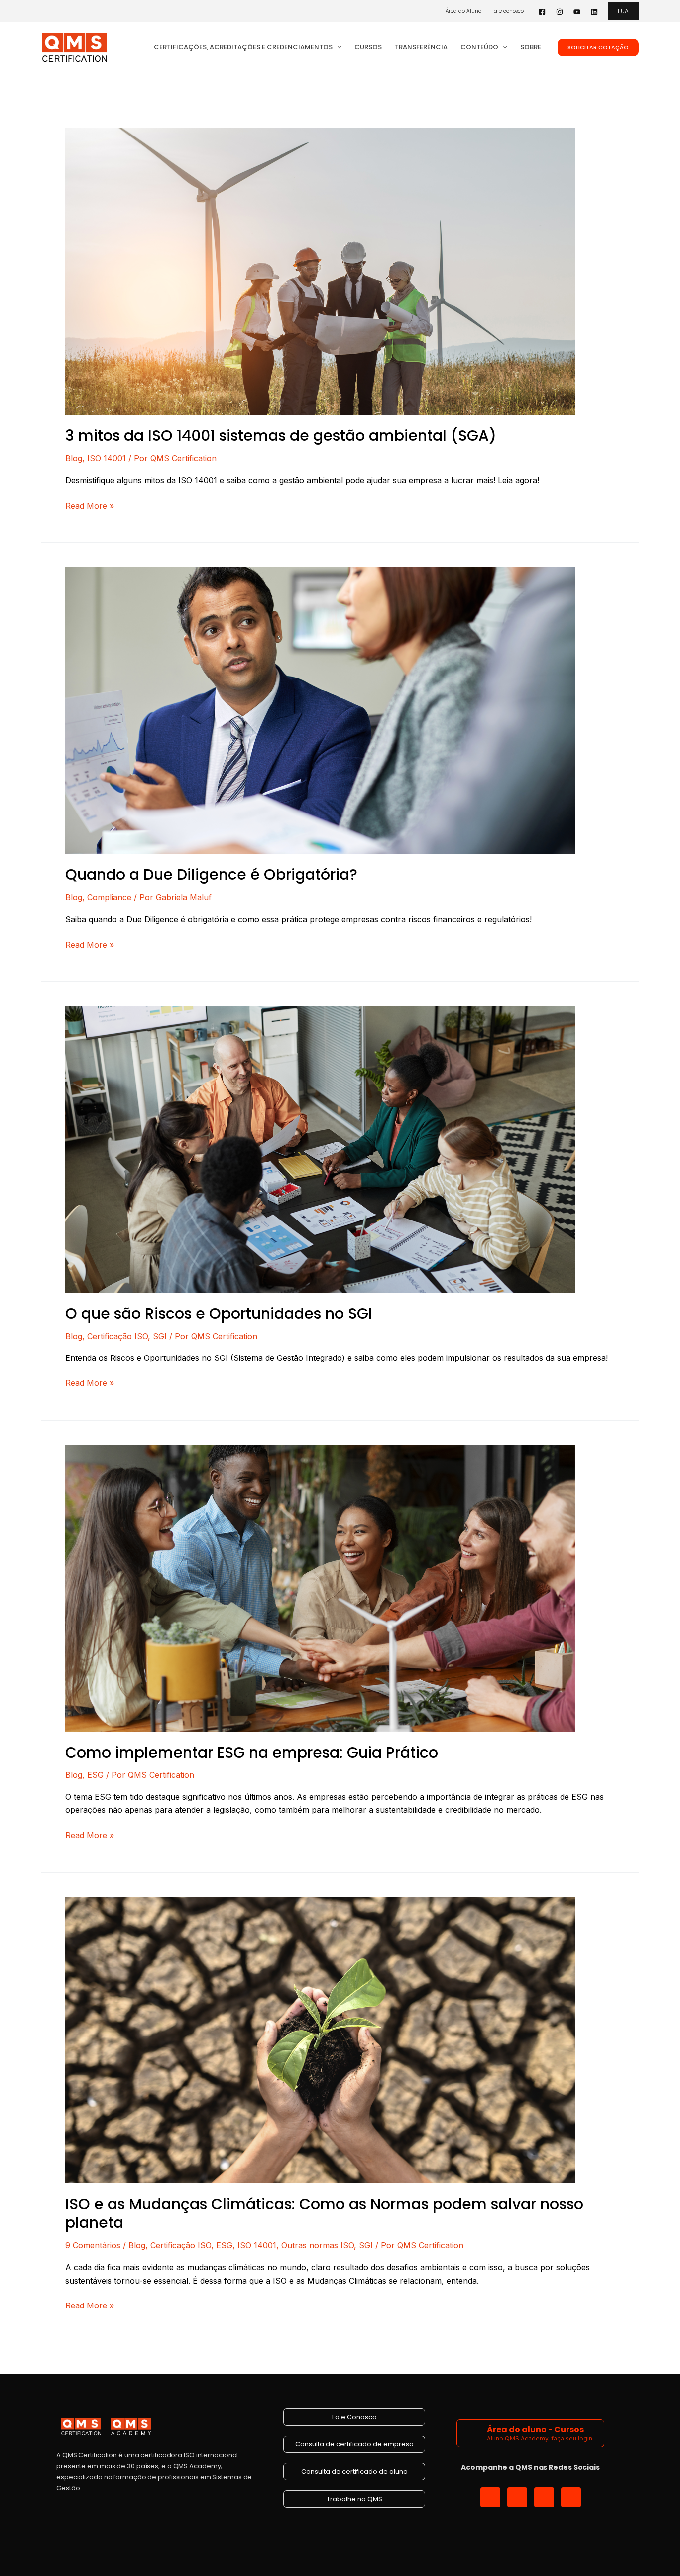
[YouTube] (577, 12)
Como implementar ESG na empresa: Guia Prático (252, 1752)
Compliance (109, 897)
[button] (623, 11)
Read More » (90, 505)
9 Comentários (93, 2245)
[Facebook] (542, 12)
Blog (74, 458)
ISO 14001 (107, 458)
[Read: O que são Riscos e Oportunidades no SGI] (320, 1148)
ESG (95, 1775)
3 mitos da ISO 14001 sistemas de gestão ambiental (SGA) (281, 436)
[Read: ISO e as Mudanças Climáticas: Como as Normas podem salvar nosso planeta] (320, 2039)
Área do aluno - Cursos (535, 2429)
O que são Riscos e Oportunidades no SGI (219, 1313)
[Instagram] (560, 12)
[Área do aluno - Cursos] (473, 2433)
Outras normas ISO (318, 2245)
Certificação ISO (117, 1336)
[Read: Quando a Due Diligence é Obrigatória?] (320, 709)
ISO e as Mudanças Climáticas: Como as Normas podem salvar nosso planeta (324, 2213)
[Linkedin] (594, 12)
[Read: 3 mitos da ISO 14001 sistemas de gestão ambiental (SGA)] (320, 271)
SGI (160, 1336)
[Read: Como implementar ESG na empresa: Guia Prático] (320, 1587)
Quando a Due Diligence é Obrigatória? (211, 875)
